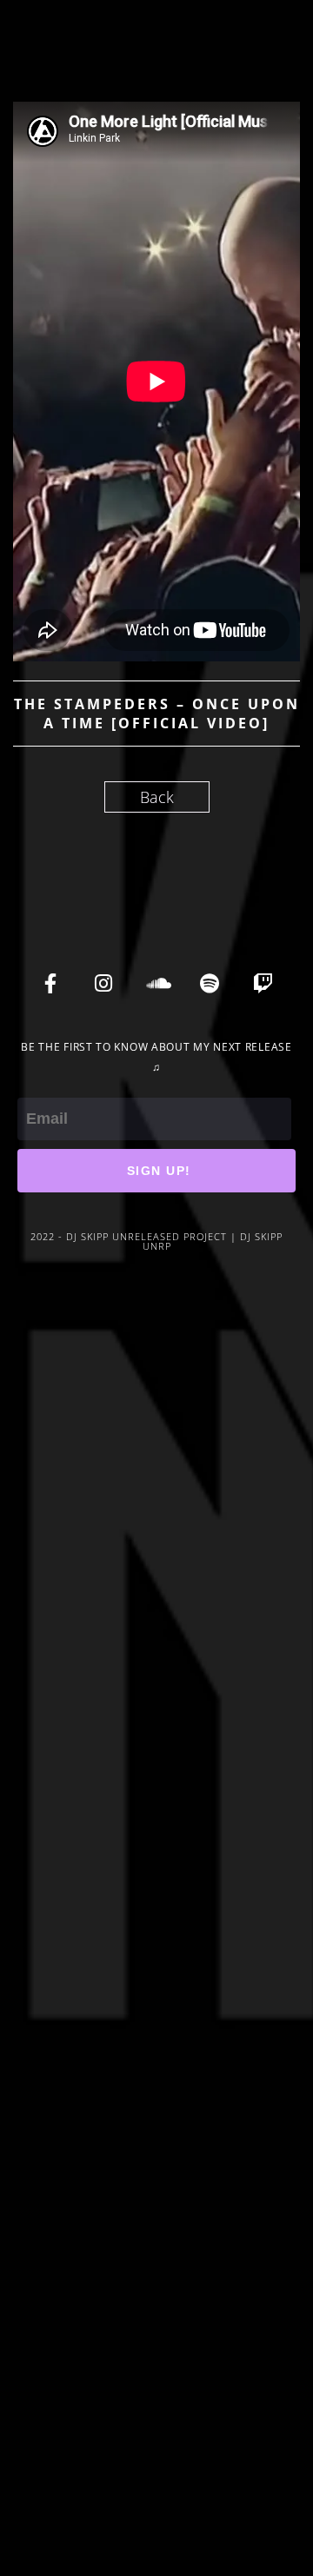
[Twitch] (263, 983)
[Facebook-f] (50, 983)
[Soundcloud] (156, 983)
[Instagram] (103, 983)
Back (157, 797)
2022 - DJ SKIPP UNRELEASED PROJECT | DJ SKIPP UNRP (156, 1241)
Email (37, 1086)
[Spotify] (210, 983)
